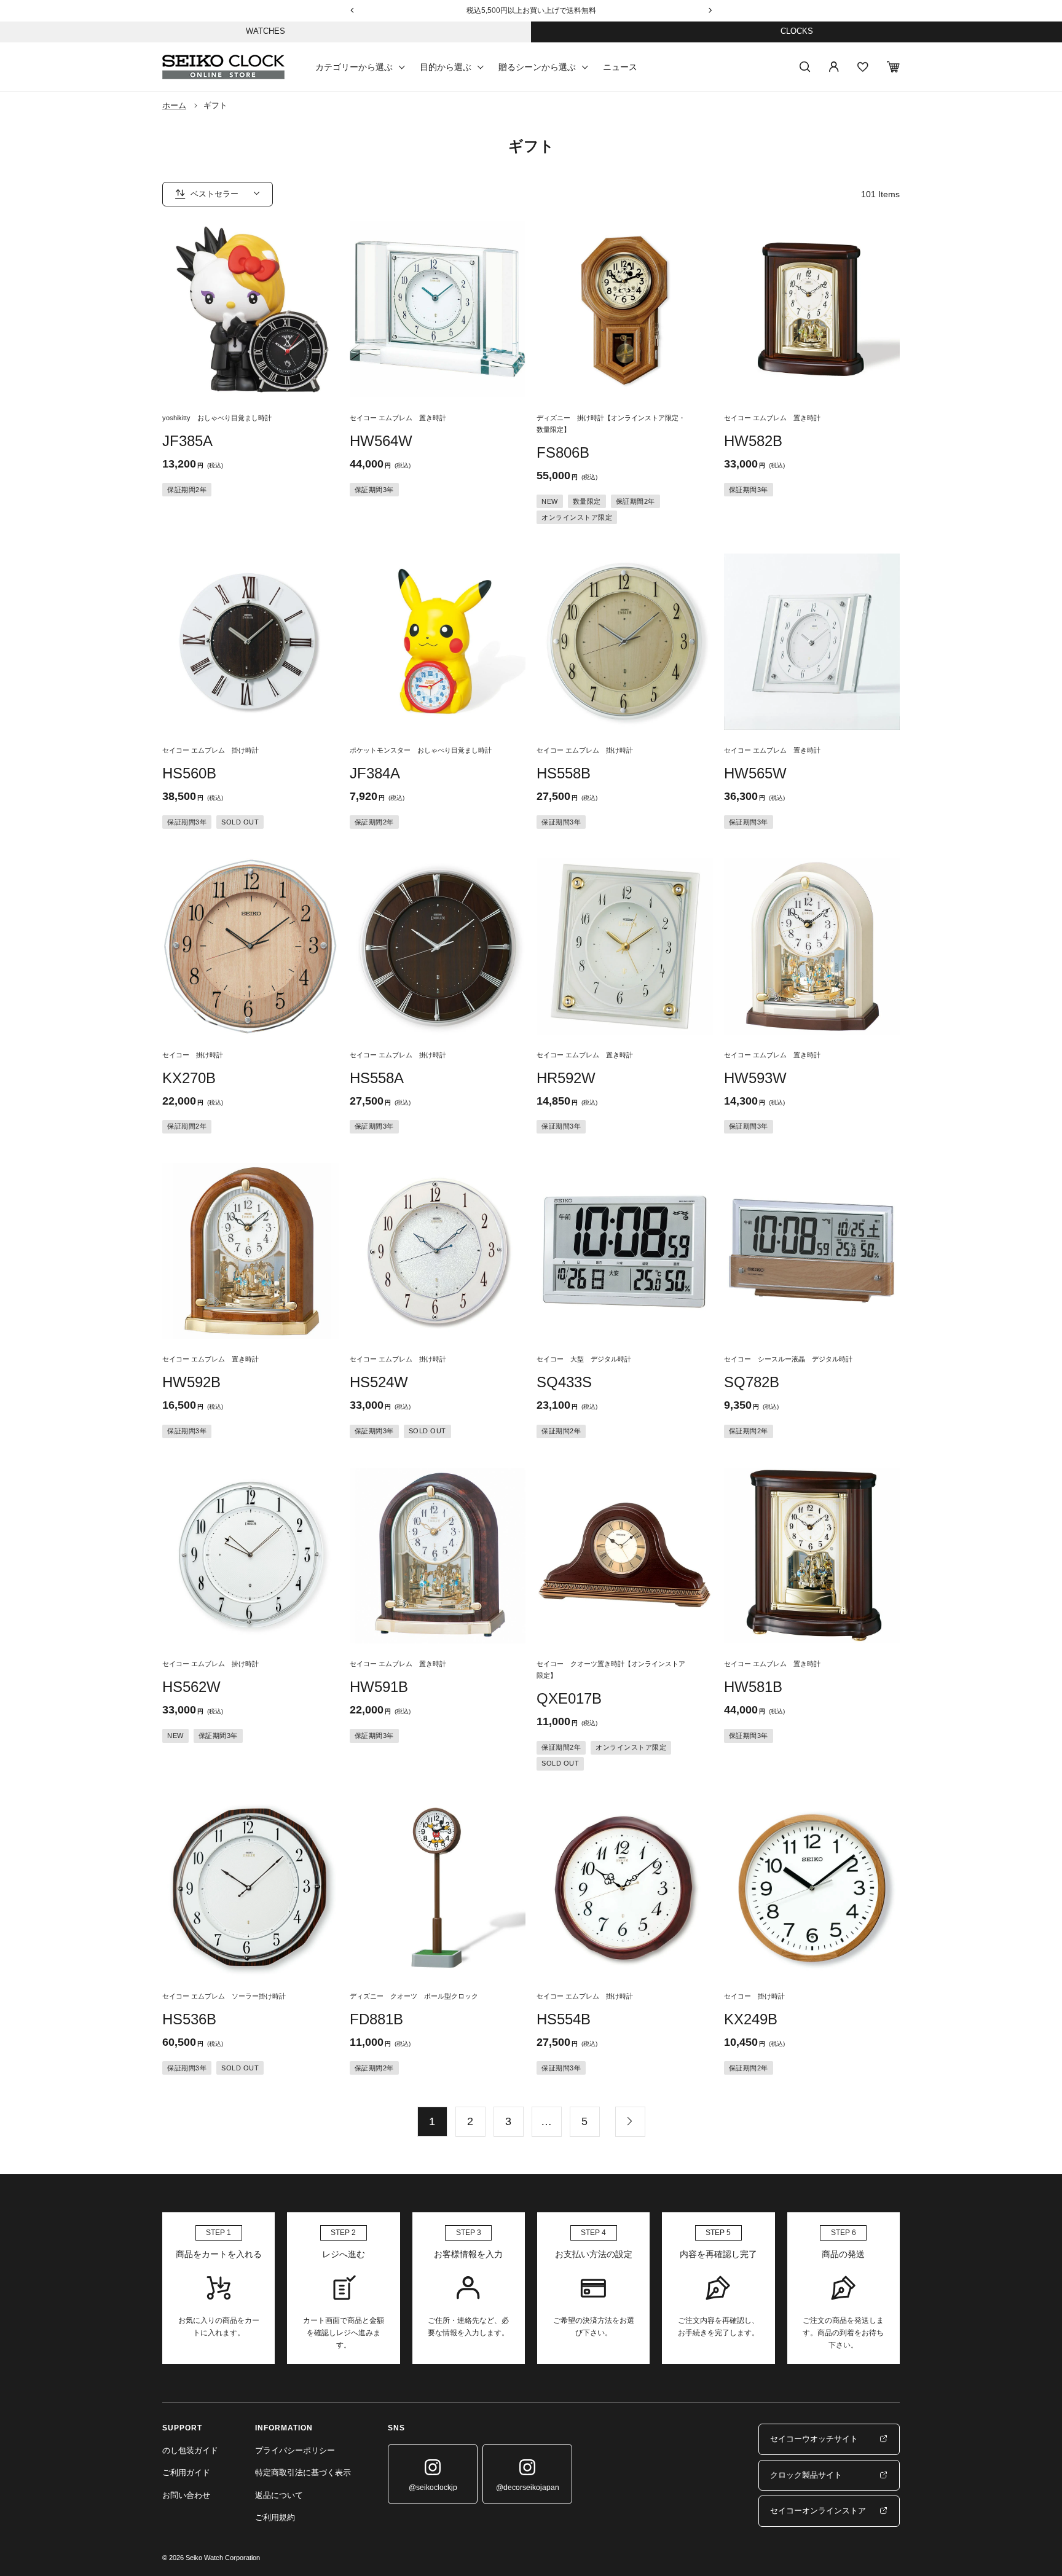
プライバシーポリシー (295, 2450)
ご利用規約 (275, 2517)
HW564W (381, 441)
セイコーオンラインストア (818, 2511)
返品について (279, 2495)
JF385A (187, 441)
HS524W (379, 1382)
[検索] (805, 67)
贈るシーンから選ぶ (537, 66)
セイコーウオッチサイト (814, 2439)
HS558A (377, 1078)
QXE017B (569, 1698)
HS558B (564, 773)
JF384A (375, 773)
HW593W (755, 1078)
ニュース (620, 66)
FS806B (563, 452)
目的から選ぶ (446, 66)
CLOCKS (797, 31)
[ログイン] (834, 67)
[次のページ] (630, 2121)
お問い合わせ (186, 2495)
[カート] (893, 67)
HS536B (189, 2019)
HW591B (379, 1687)
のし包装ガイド (190, 2450)
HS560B (189, 773)
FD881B (376, 2019)
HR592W (566, 1078)
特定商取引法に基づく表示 (303, 2472)
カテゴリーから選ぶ (354, 66)
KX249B (751, 2019)
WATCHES (265, 31)
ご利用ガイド (186, 2472)
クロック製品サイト (806, 2475)
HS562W (191, 1687)
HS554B (564, 2019)
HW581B (753, 1687)
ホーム (174, 105)
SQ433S (564, 1382)
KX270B (189, 1078)
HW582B (753, 441)
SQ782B (752, 1382)
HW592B (191, 1382)
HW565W (755, 773)
